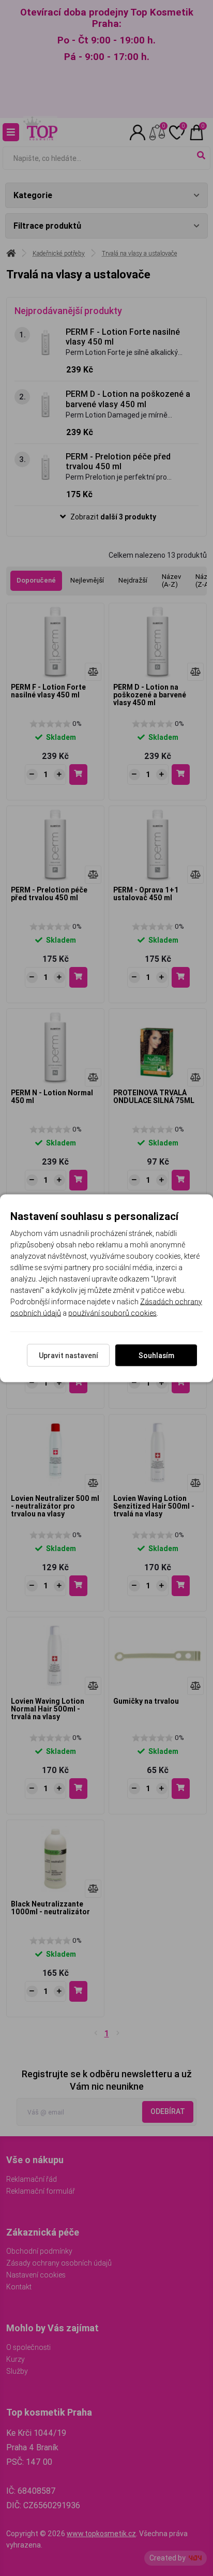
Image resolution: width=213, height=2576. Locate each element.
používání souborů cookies (112, 1313)
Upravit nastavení (69, 1355)
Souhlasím (156, 1355)
